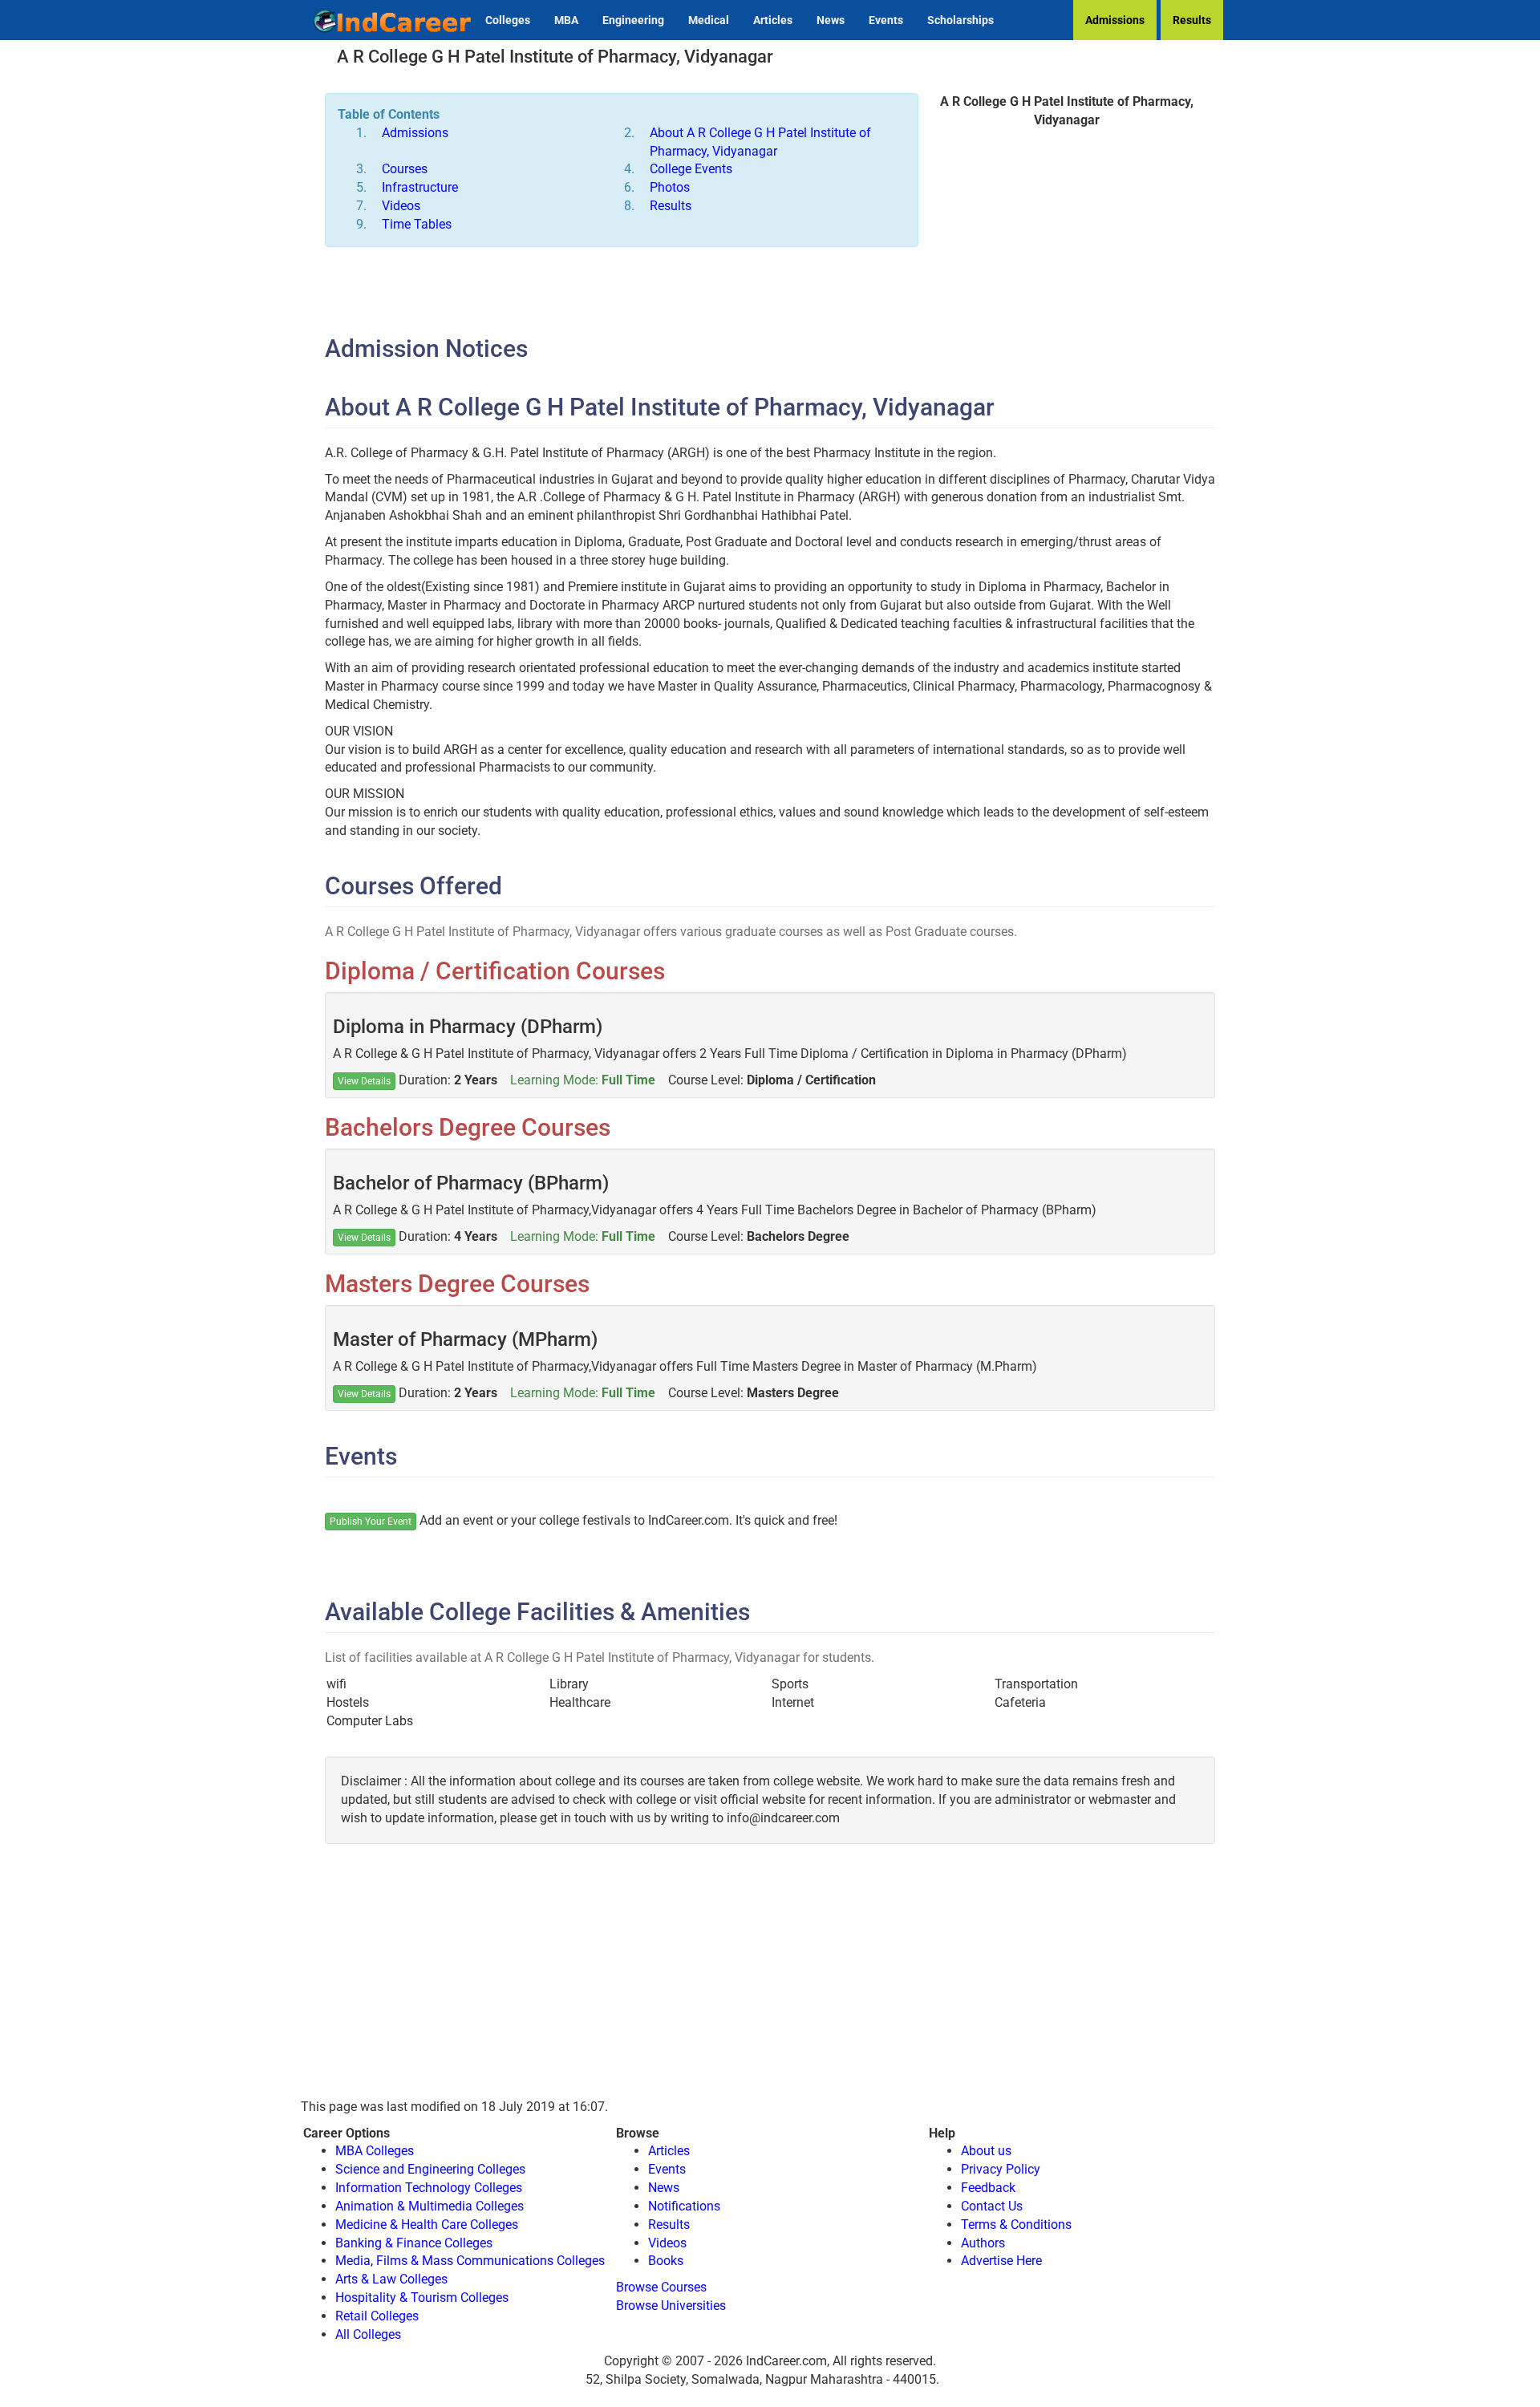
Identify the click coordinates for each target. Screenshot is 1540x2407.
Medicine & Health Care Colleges (427, 2225)
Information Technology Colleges (429, 2188)
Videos (401, 206)
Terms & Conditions (1016, 2225)
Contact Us (992, 2206)
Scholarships (960, 20)
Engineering (633, 20)
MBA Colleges (375, 2151)
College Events (691, 169)
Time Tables (417, 224)
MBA (566, 20)
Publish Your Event (371, 1522)
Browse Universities (671, 2306)
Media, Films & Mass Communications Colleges (470, 2261)
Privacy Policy (1001, 2169)
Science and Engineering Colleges (430, 2169)
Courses (405, 169)
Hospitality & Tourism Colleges (422, 2298)
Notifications (684, 2206)
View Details (364, 1081)
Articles (773, 20)
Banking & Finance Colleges (414, 2243)
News (831, 20)
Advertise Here (1001, 2261)
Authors (983, 2243)
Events (886, 20)
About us (986, 2151)
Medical (709, 20)
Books (666, 2261)
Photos (670, 187)
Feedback (988, 2188)
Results (1192, 20)
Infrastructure (420, 187)
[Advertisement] (1067, 258)
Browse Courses (661, 2287)
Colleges (508, 20)
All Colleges (368, 2334)
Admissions (1115, 20)
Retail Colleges (377, 2316)
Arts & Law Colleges (391, 2279)
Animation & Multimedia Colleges (430, 2206)
